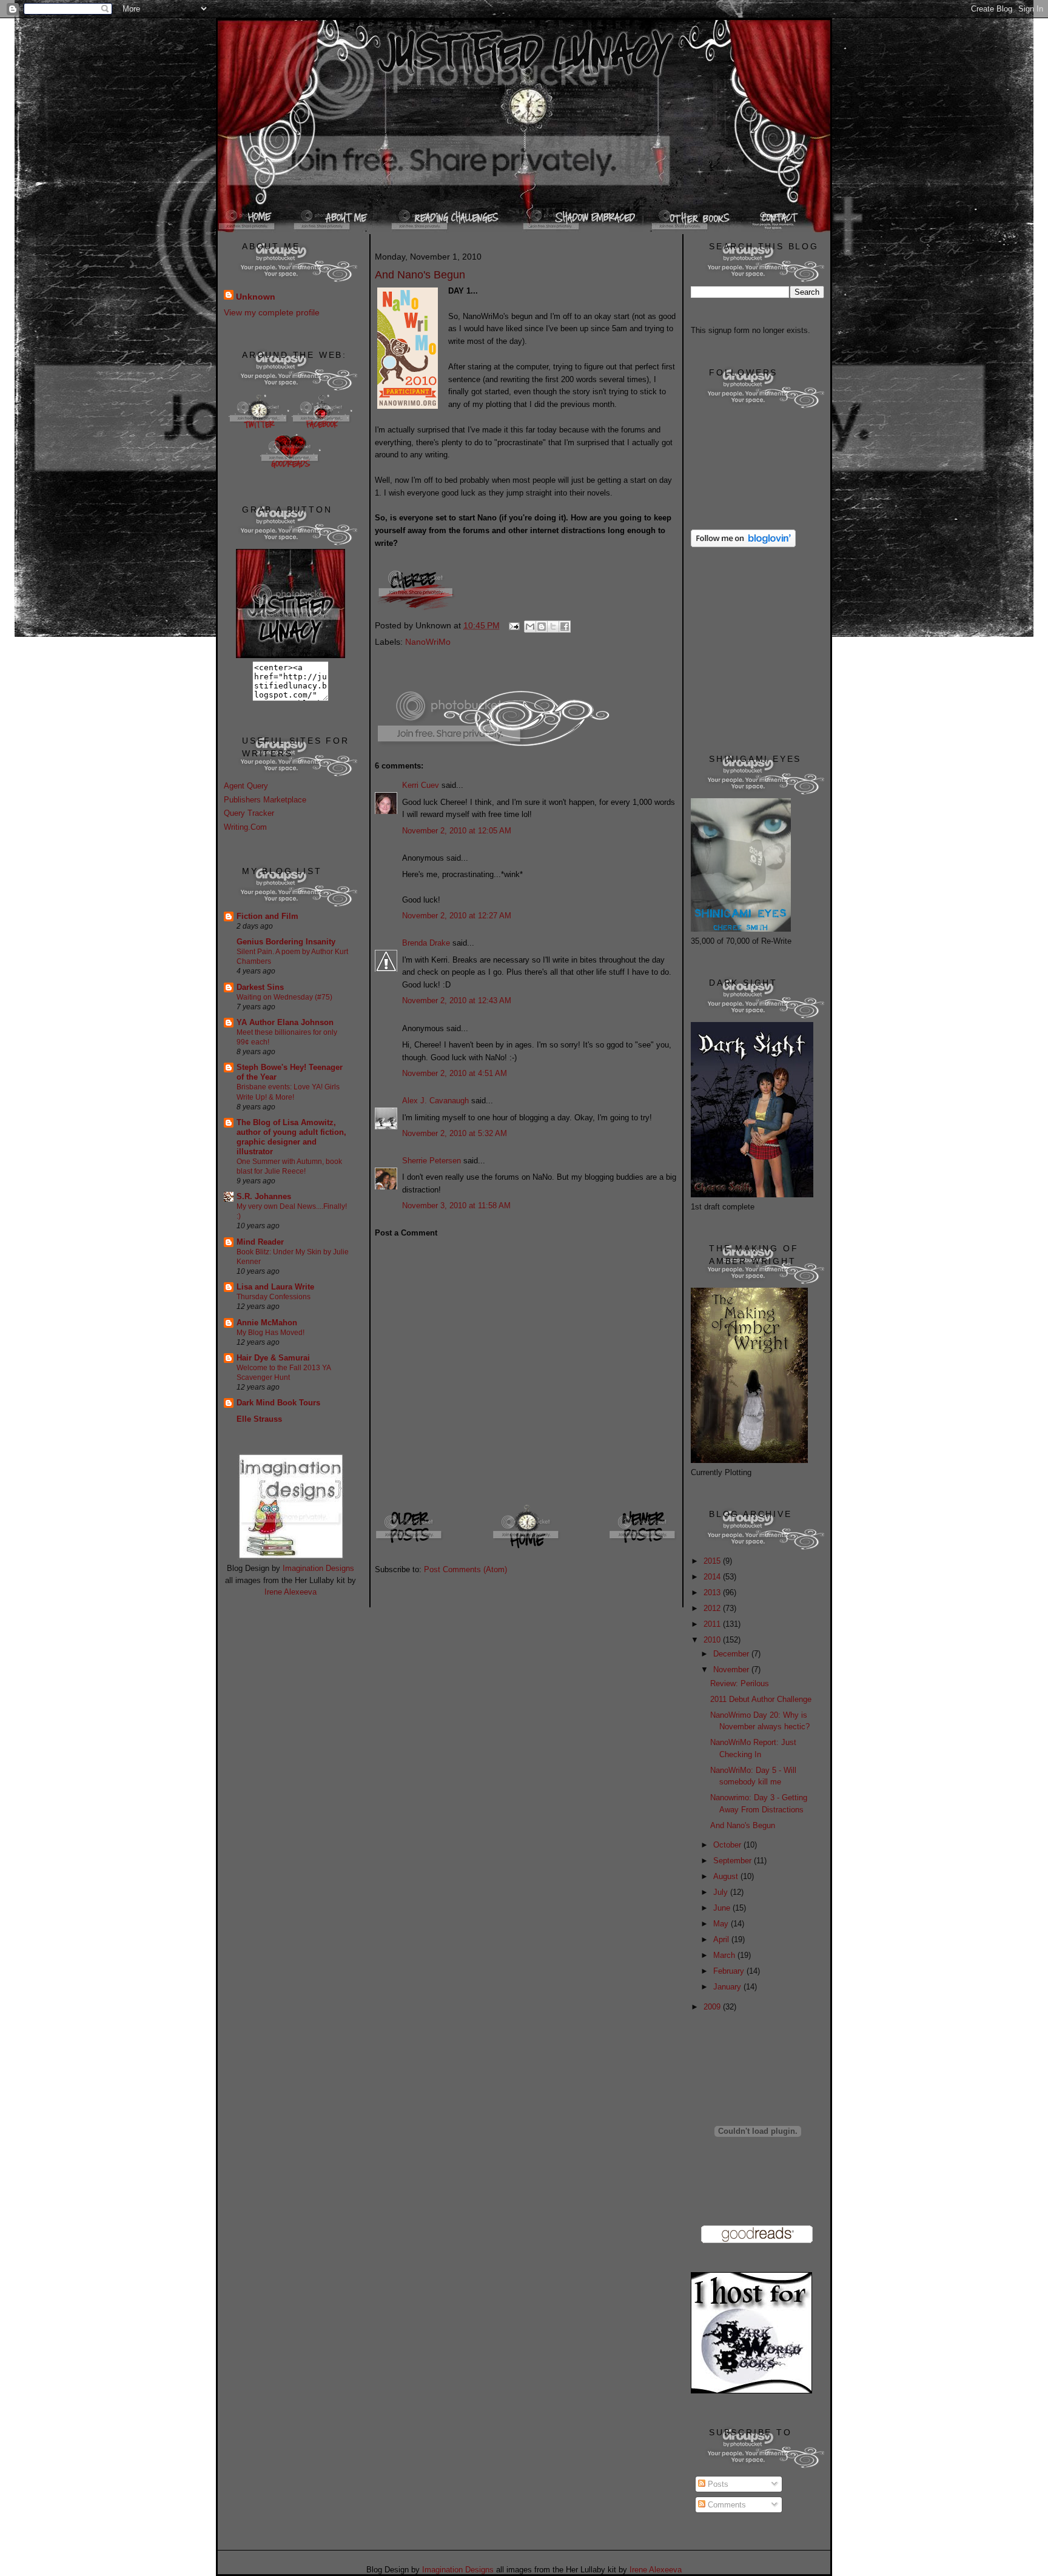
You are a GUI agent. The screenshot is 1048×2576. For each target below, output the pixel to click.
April (722, 1939)
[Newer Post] (643, 1548)
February (730, 1971)
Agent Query (246, 786)
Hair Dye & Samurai (273, 1358)
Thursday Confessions (274, 1297)
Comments (726, 2505)
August (727, 1876)
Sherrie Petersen (432, 1161)
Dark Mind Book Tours (278, 1403)
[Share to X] (553, 627)
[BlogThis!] (542, 627)
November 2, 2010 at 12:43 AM (457, 1000)
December (732, 1654)
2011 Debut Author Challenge (761, 1699)
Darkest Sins (260, 987)
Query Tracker (249, 813)
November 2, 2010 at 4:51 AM (455, 1073)
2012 (713, 1608)
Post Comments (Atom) (465, 1569)
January (728, 1987)
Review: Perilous (740, 1683)
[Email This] (530, 627)
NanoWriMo (428, 642)
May (722, 1924)
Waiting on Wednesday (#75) (284, 997)
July (722, 1892)
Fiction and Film (267, 916)
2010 (713, 1640)
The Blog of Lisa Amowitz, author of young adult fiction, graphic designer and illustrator (291, 1137)
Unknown (256, 297)
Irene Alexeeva (291, 1592)
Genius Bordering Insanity (286, 942)
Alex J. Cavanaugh (435, 1101)
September (734, 1861)
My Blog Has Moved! (270, 1333)
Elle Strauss (259, 1419)
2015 (713, 1561)
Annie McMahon (267, 1323)
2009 (713, 2007)
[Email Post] (513, 625)
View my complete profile (272, 312)
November (732, 1670)
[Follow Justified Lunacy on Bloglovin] (743, 544)
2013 (713, 1592)
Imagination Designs (318, 1568)
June (723, 1908)
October (728, 1845)
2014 (713, 1577)
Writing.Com (245, 827)
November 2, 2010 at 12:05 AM (457, 831)
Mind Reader (260, 1242)
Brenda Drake (426, 943)
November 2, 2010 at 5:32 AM (455, 1133)
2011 (713, 1624)
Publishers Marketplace (265, 800)
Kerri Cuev (421, 785)
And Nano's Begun (743, 1825)
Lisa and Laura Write (275, 1287)
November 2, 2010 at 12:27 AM (457, 916)
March (725, 1955)
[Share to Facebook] (565, 627)
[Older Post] (410, 1548)
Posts (717, 2484)
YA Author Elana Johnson (285, 1022)
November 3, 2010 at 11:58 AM (456, 1206)
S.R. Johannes (264, 1196)
